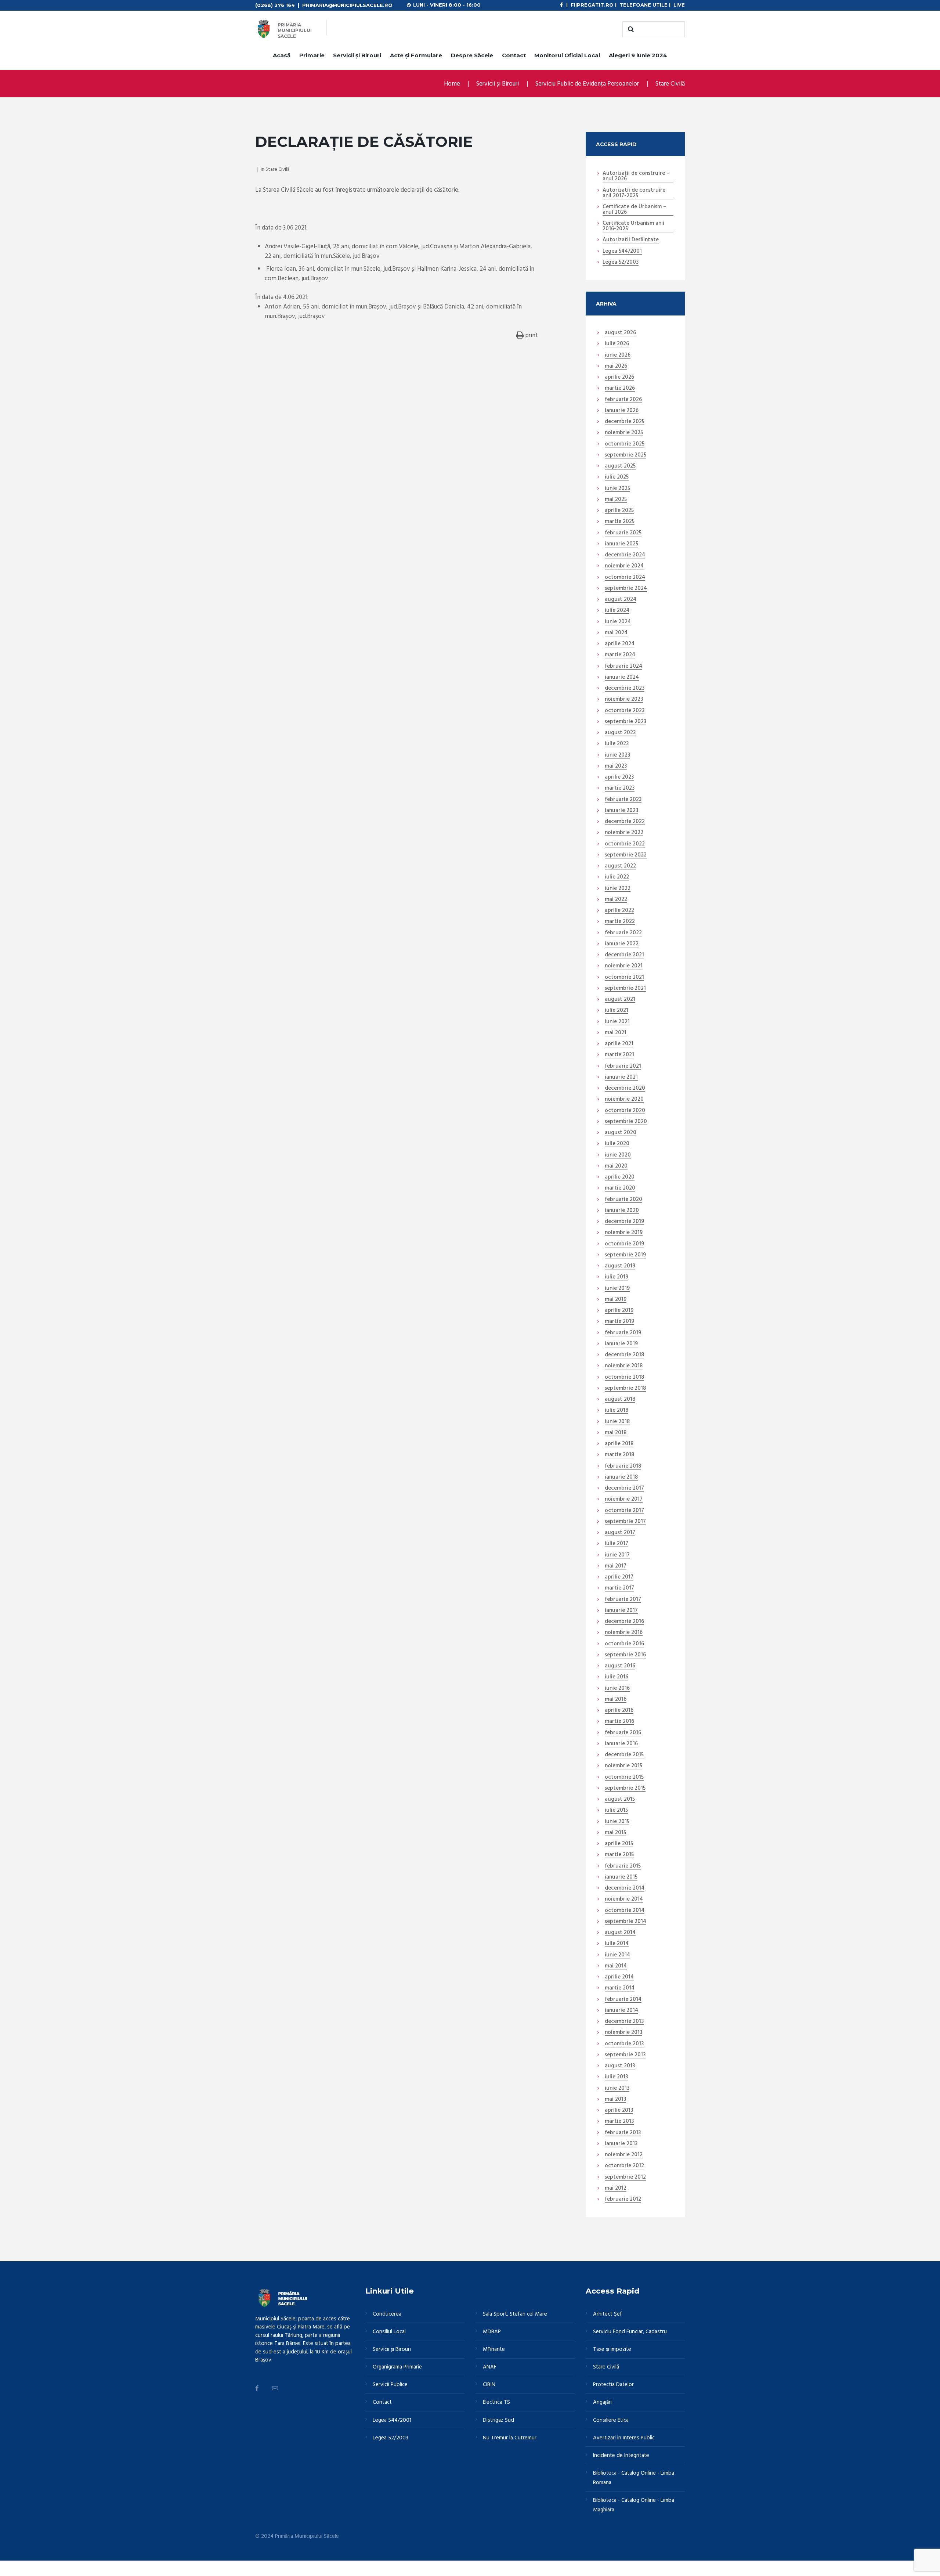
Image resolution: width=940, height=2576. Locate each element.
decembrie (625, 422)
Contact (514, 55)
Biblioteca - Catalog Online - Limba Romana (634, 2478)
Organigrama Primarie (397, 2367)
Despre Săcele (472, 55)
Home (452, 84)
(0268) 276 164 (275, 5)
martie (620, 389)
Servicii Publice (390, 2385)
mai (616, 367)
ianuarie (622, 411)
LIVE (679, 5)
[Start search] (630, 29)
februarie (623, 400)
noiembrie (624, 433)
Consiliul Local (389, 2332)
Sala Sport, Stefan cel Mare (515, 2314)
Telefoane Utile (643, 5)
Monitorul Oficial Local (567, 55)
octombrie (625, 444)
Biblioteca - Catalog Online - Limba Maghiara (634, 2505)
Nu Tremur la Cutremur (510, 2438)
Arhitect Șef (608, 2314)
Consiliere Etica (611, 2420)
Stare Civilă (670, 84)
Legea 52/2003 (621, 263)
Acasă (282, 55)
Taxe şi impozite (612, 2349)
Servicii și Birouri (357, 55)
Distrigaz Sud (498, 2420)
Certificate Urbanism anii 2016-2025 (633, 226)
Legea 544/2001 (622, 252)
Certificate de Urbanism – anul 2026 (634, 210)
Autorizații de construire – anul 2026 (636, 176)
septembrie (626, 455)
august (620, 333)
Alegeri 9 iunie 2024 (638, 55)
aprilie (619, 378)
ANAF (490, 2367)
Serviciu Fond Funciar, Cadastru (630, 2332)
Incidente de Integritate (621, 2456)
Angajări (602, 2402)
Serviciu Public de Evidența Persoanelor (587, 84)
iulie (617, 344)
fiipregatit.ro (592, 5)
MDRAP (492, 2332)
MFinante (494, 2349)
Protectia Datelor (613, 2385)
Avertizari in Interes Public (624, 2438)
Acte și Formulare (416, 55)
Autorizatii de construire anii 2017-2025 (634, 193)
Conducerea (387, 2314)
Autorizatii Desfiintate (631, 240)
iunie (618, 356)
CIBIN (489, 2385)
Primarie (312, 55)
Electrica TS (496, 2402)
